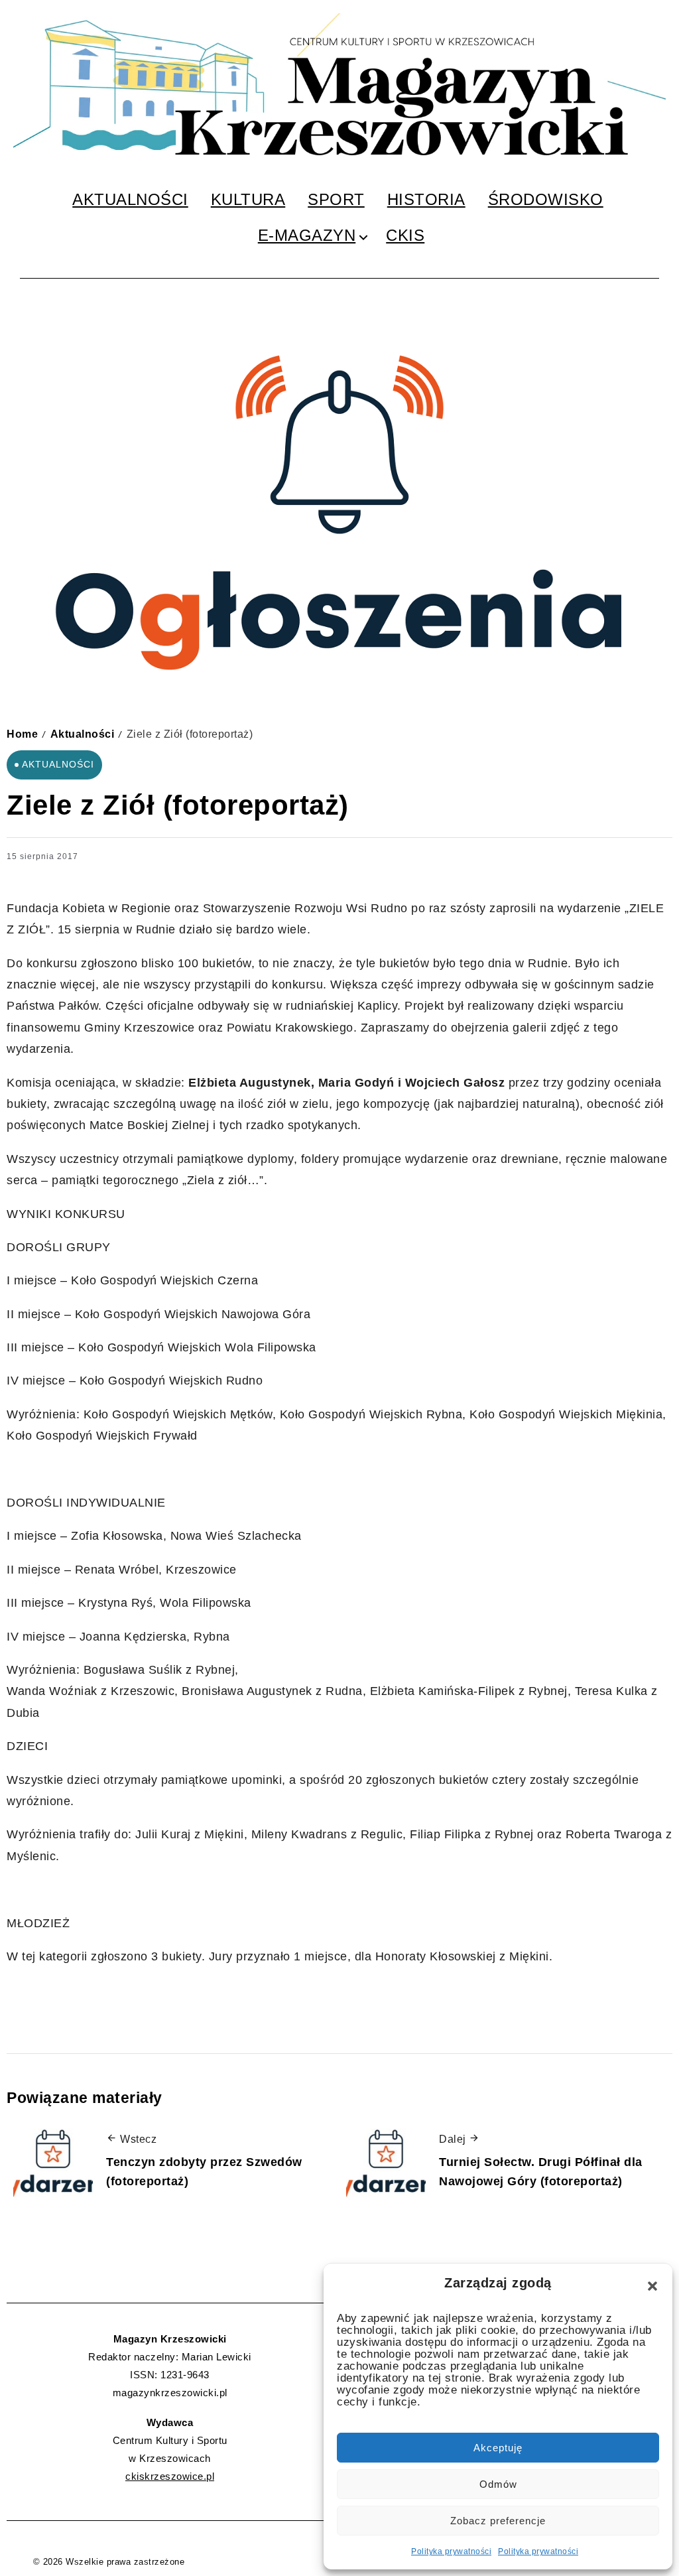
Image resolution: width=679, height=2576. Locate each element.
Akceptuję (498, 2448)
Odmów (498, 2484)
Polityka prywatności (451, 2551)
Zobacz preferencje (498, 2521)
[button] (652, 2286)
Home (22, 734)
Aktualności (83, 734)
